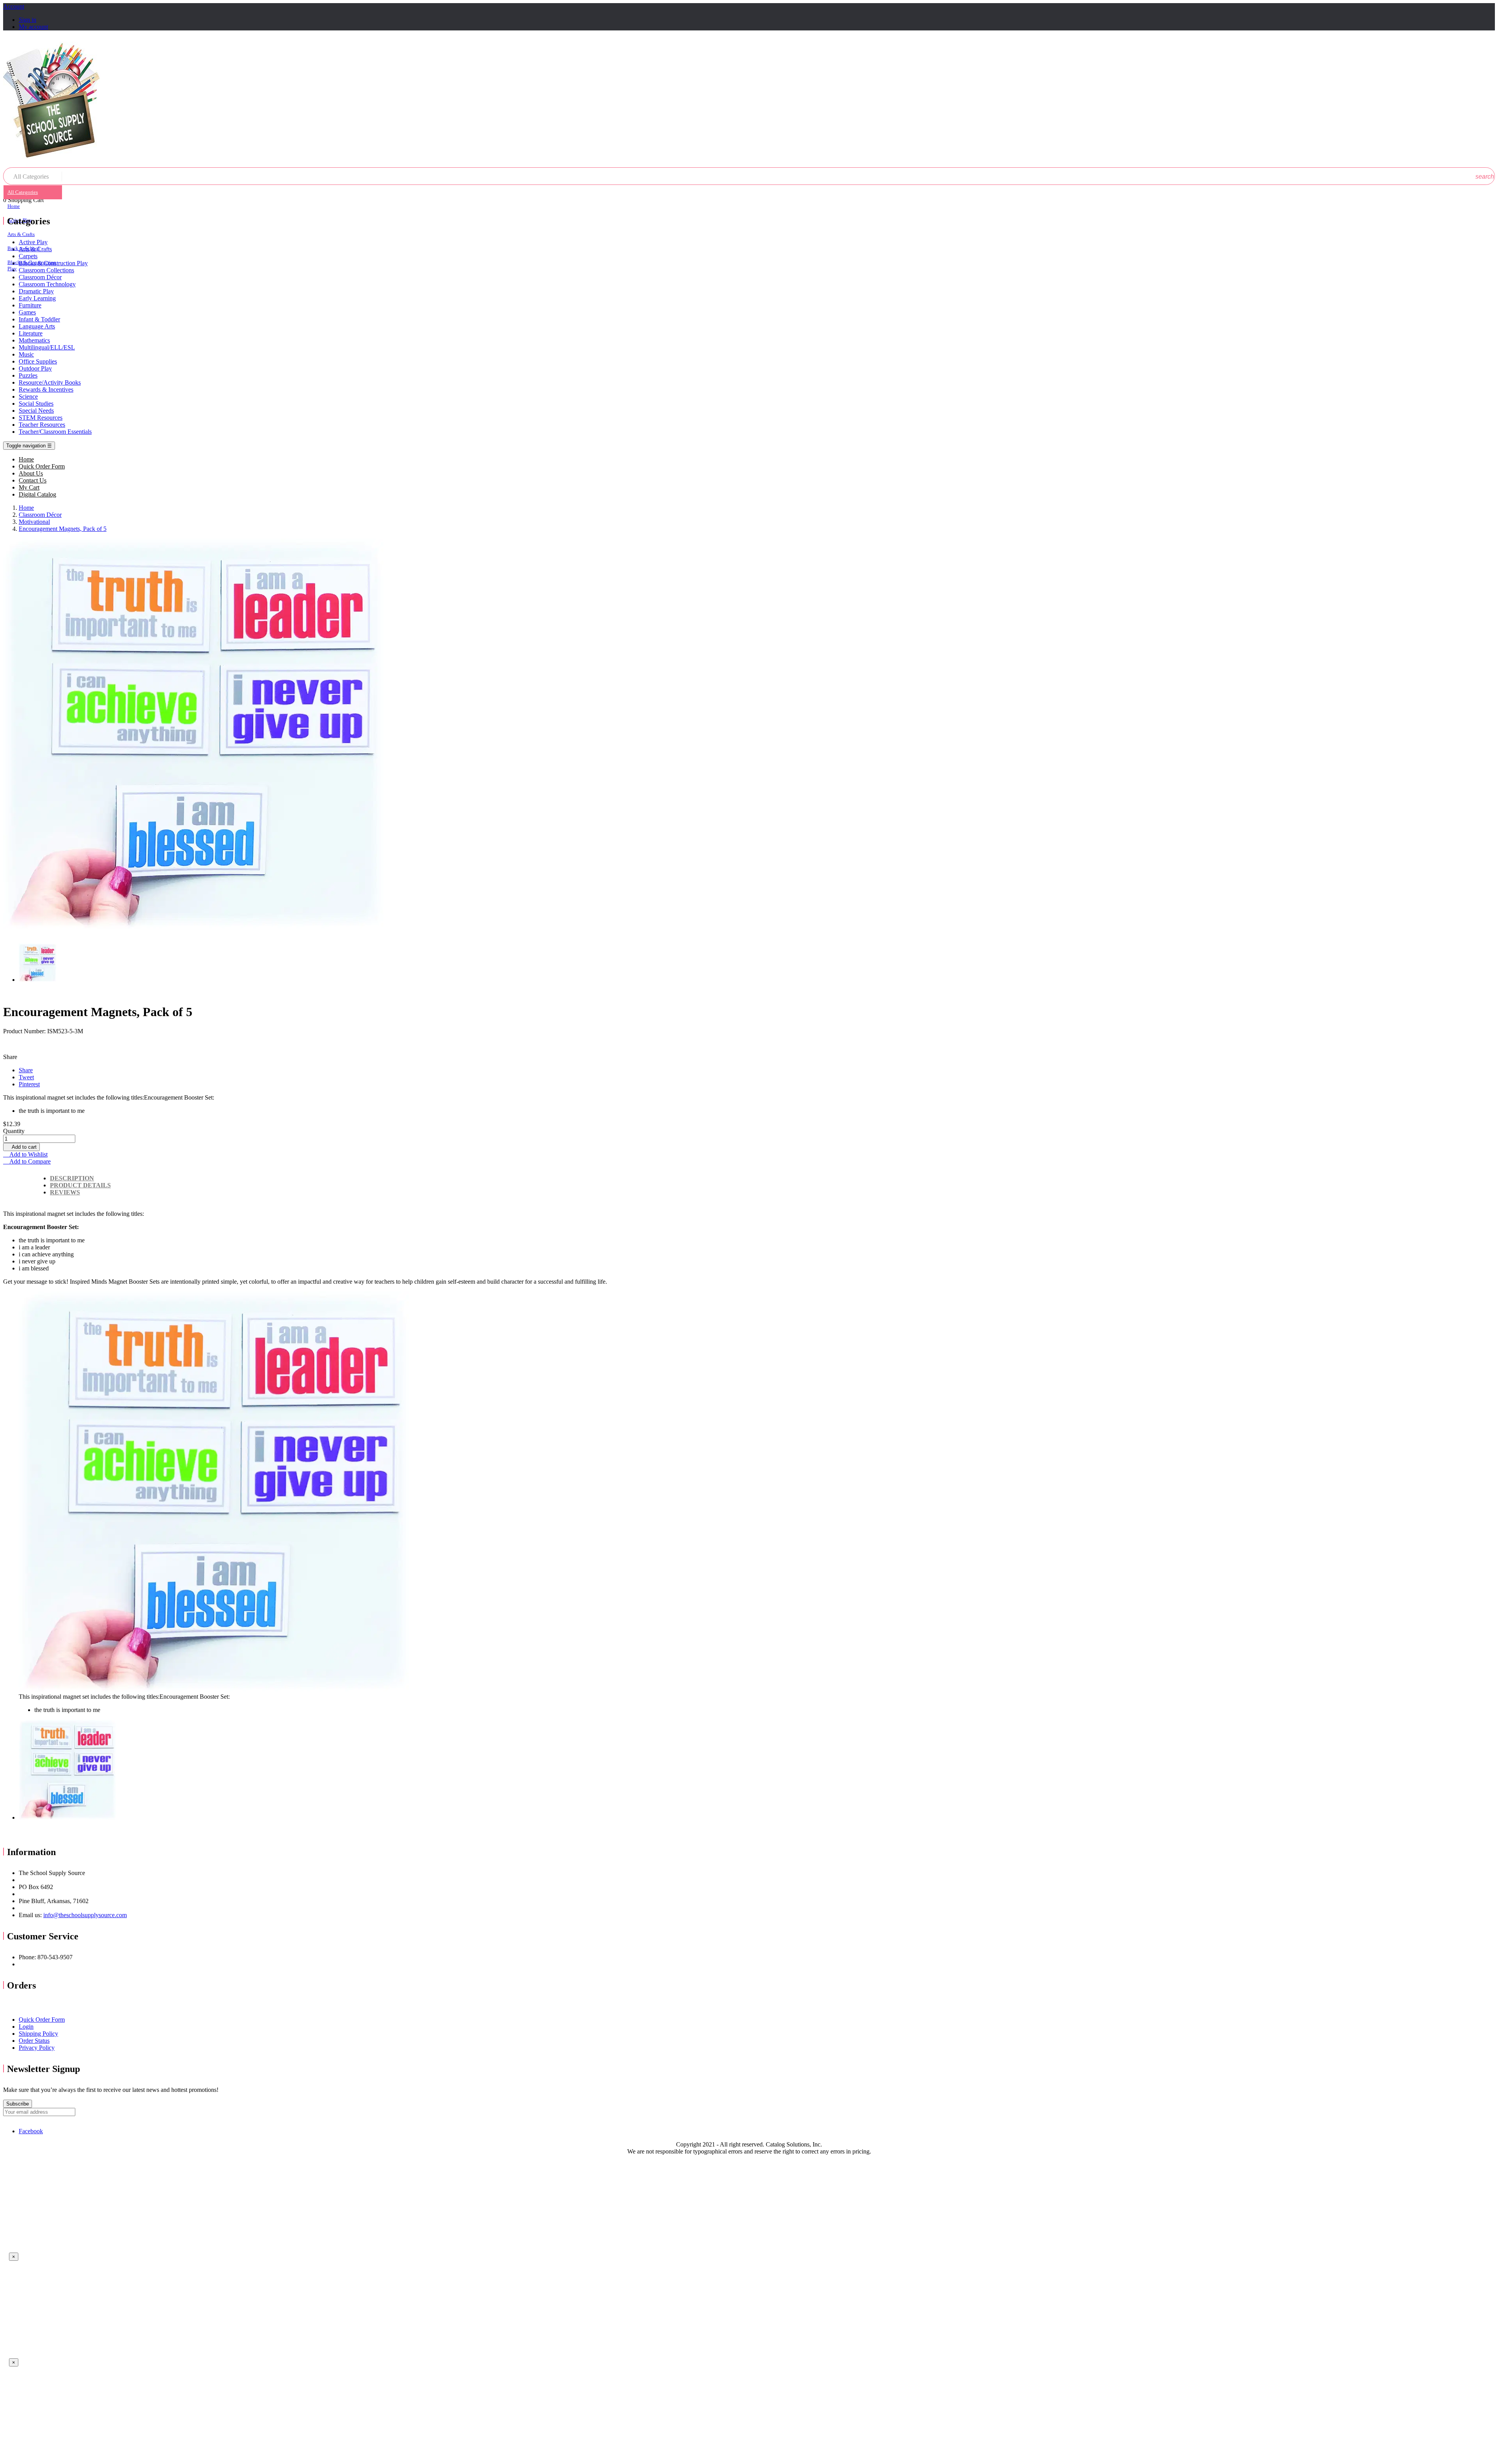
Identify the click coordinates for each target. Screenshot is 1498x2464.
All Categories (23, 192)
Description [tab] (72, 1178)
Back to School (24, 248)
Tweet (26, 1077)
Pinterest (29, 1084)
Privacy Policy (37, 2048)
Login (26, 2027)
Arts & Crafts (21, 234)
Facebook (31, 2131)
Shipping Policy (38, 2034)
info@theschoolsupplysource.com (85, 1915)
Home (14, 206)
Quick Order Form (42, 2020)
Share (26, 1070)
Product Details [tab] (80, 1185)
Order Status (34, 2041)
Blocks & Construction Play (32, 265)
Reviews (65, 1192)
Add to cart (21, 1147)
